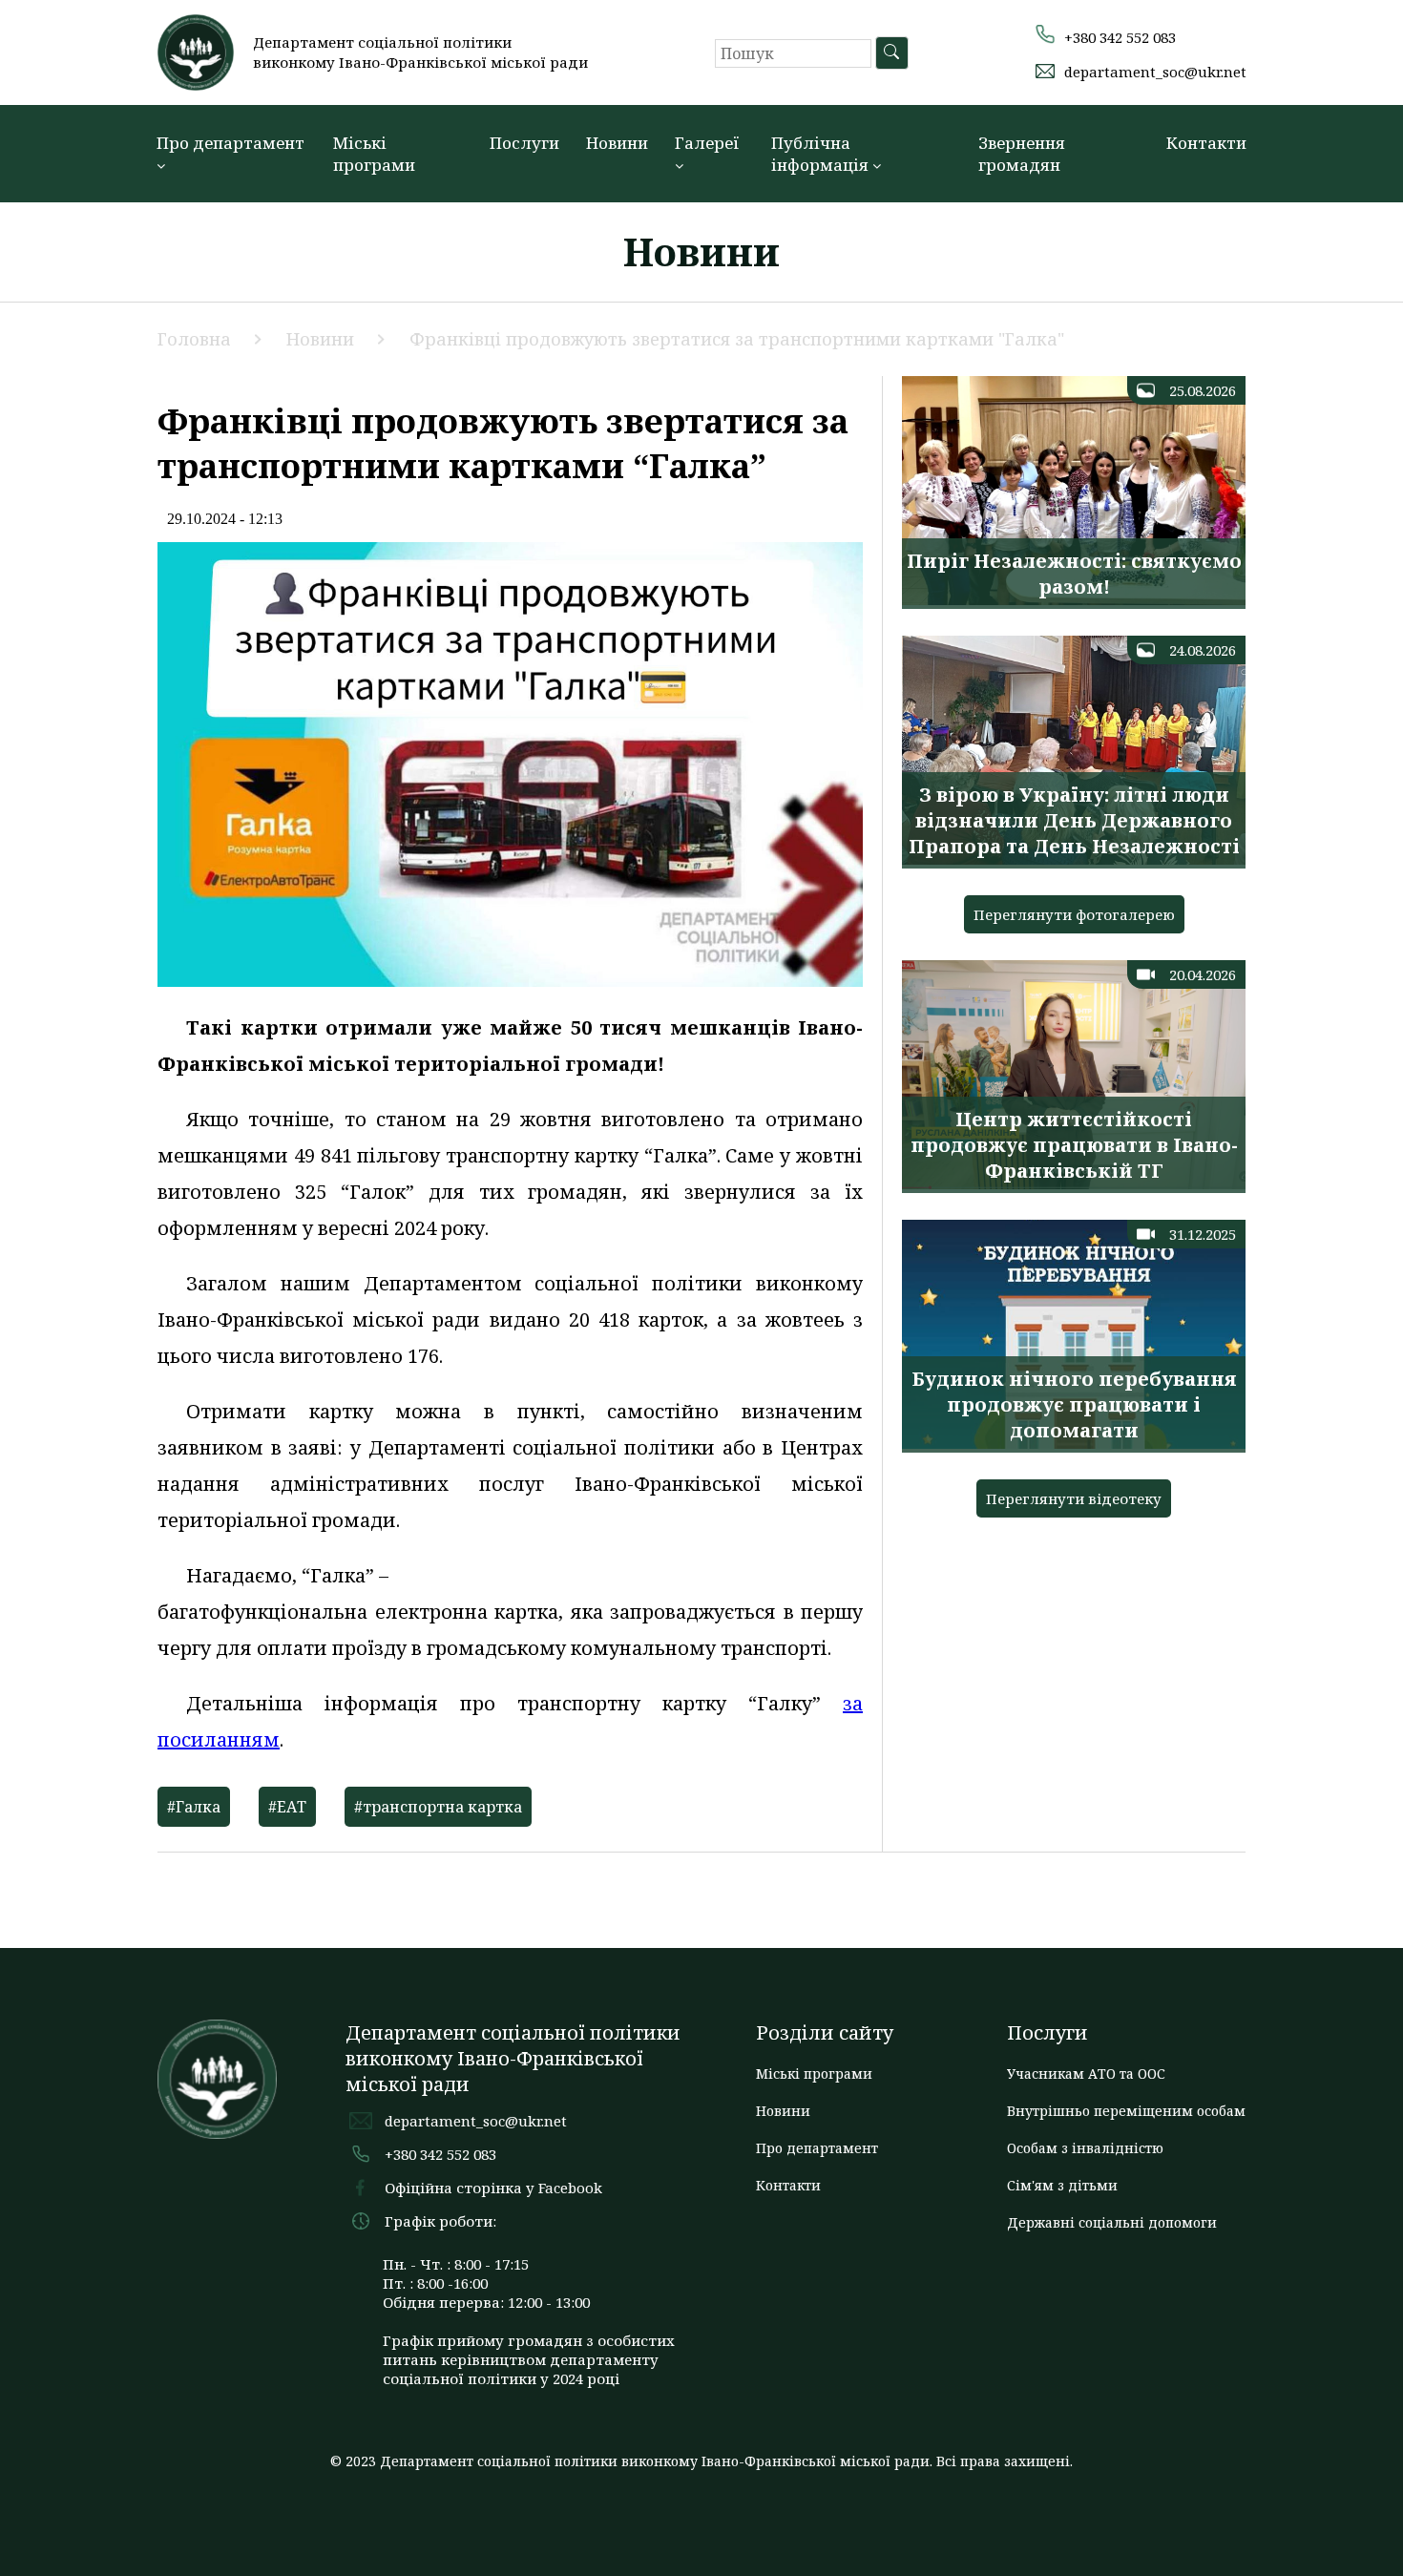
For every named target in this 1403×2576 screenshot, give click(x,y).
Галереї (707, 143)
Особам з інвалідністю (1085, 2148)
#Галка (194, 1807)
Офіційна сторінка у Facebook (493, 2188)
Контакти (1206, 143)
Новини (617, 143)
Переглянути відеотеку (1074, 1498)
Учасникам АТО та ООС (1086, 2073)
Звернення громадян (1022, 154)
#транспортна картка (438, 1807)
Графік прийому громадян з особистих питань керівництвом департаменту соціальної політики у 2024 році (529, 2359)
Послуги (524, 143)
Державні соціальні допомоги (1112, 2222)
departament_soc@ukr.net (1155, 72)
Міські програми (374, 154)
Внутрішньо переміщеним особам (1126, 2111)
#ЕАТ (287, 1807)
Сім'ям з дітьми (1062, 2185)
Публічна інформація (822, 154)
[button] (1370, 31)
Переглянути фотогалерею (1074, 914)
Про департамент (230, 143)
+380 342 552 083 (1120, 37)
